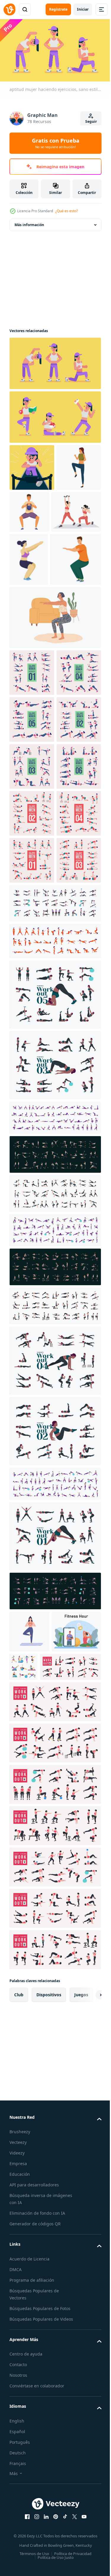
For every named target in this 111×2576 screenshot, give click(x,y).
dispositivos (49, 2369)
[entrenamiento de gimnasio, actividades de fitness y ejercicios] (75, 1999)
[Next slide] (88, 2369)
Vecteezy (18, 2517)
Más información (29, 222)
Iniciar (83, 9)
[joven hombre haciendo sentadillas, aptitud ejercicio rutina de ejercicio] (35, 657)
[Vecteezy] (9, 9)
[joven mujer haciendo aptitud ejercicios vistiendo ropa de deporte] (32, 512)
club (19, 2369)
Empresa (18, 2538)
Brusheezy (20, 2506)
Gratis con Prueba (56, 143)
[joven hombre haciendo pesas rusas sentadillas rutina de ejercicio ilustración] (76, 509)
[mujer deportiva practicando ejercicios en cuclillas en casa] (54, 715)
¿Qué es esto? (67, 211)
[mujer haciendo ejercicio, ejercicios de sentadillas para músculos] (29, 604)
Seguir (91, 121)
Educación (20, 2549)
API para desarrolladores (34, 2559)
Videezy (17, 2527)
